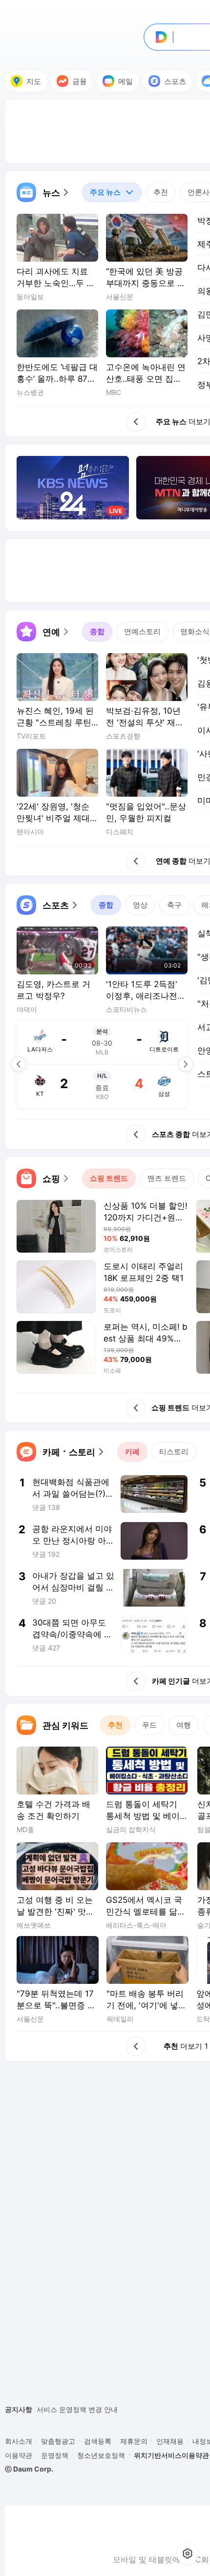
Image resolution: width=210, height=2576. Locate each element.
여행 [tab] (184, 1725)
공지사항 (19, 2409)
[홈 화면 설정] (188, 2554)
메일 (126, 81)
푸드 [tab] (149, 1725)
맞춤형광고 (58, 2441)
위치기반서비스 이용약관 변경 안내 (91, 2411)
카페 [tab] (132, 1452)
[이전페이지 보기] (19, 1064)
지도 (34, 81)
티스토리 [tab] (174, 1452)
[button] (43, 192)
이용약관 (19, 2455)
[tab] (112, 192)
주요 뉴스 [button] (101, 190)
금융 (80, 81)
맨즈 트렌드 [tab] (167, 1178)
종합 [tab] (97, 631)
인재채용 (170, 2441)
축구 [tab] (174, 905)
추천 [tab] (161, 192)
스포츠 (175, 81)
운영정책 (55, 2455)
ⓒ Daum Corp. (29, 2469)
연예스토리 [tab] (142, 631)
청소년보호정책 (101, 2455)
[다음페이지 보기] (186, 1064)
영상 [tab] (140, 905)
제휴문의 (134, 2441)
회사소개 (19, 2441)
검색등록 (98, 2441)
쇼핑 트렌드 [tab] (109, 1178)
